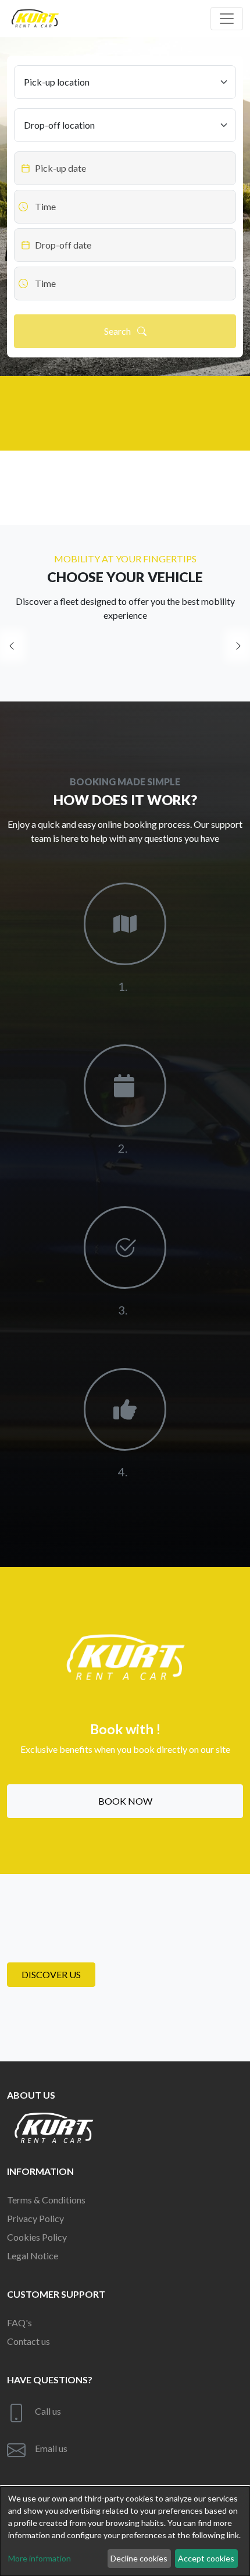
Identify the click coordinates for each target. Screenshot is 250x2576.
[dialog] (125, 2531)
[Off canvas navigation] (227, 19)
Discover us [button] (51, 1974)
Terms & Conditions (46, 2200)
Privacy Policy (35, 2218)
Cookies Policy (37, 2237)
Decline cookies (139, 2558)
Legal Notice (33, 2256)
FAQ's (19, 2322)
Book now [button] (125, 1801)
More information (40, 2558)
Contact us (28, 2341)
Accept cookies (206, 2558)
